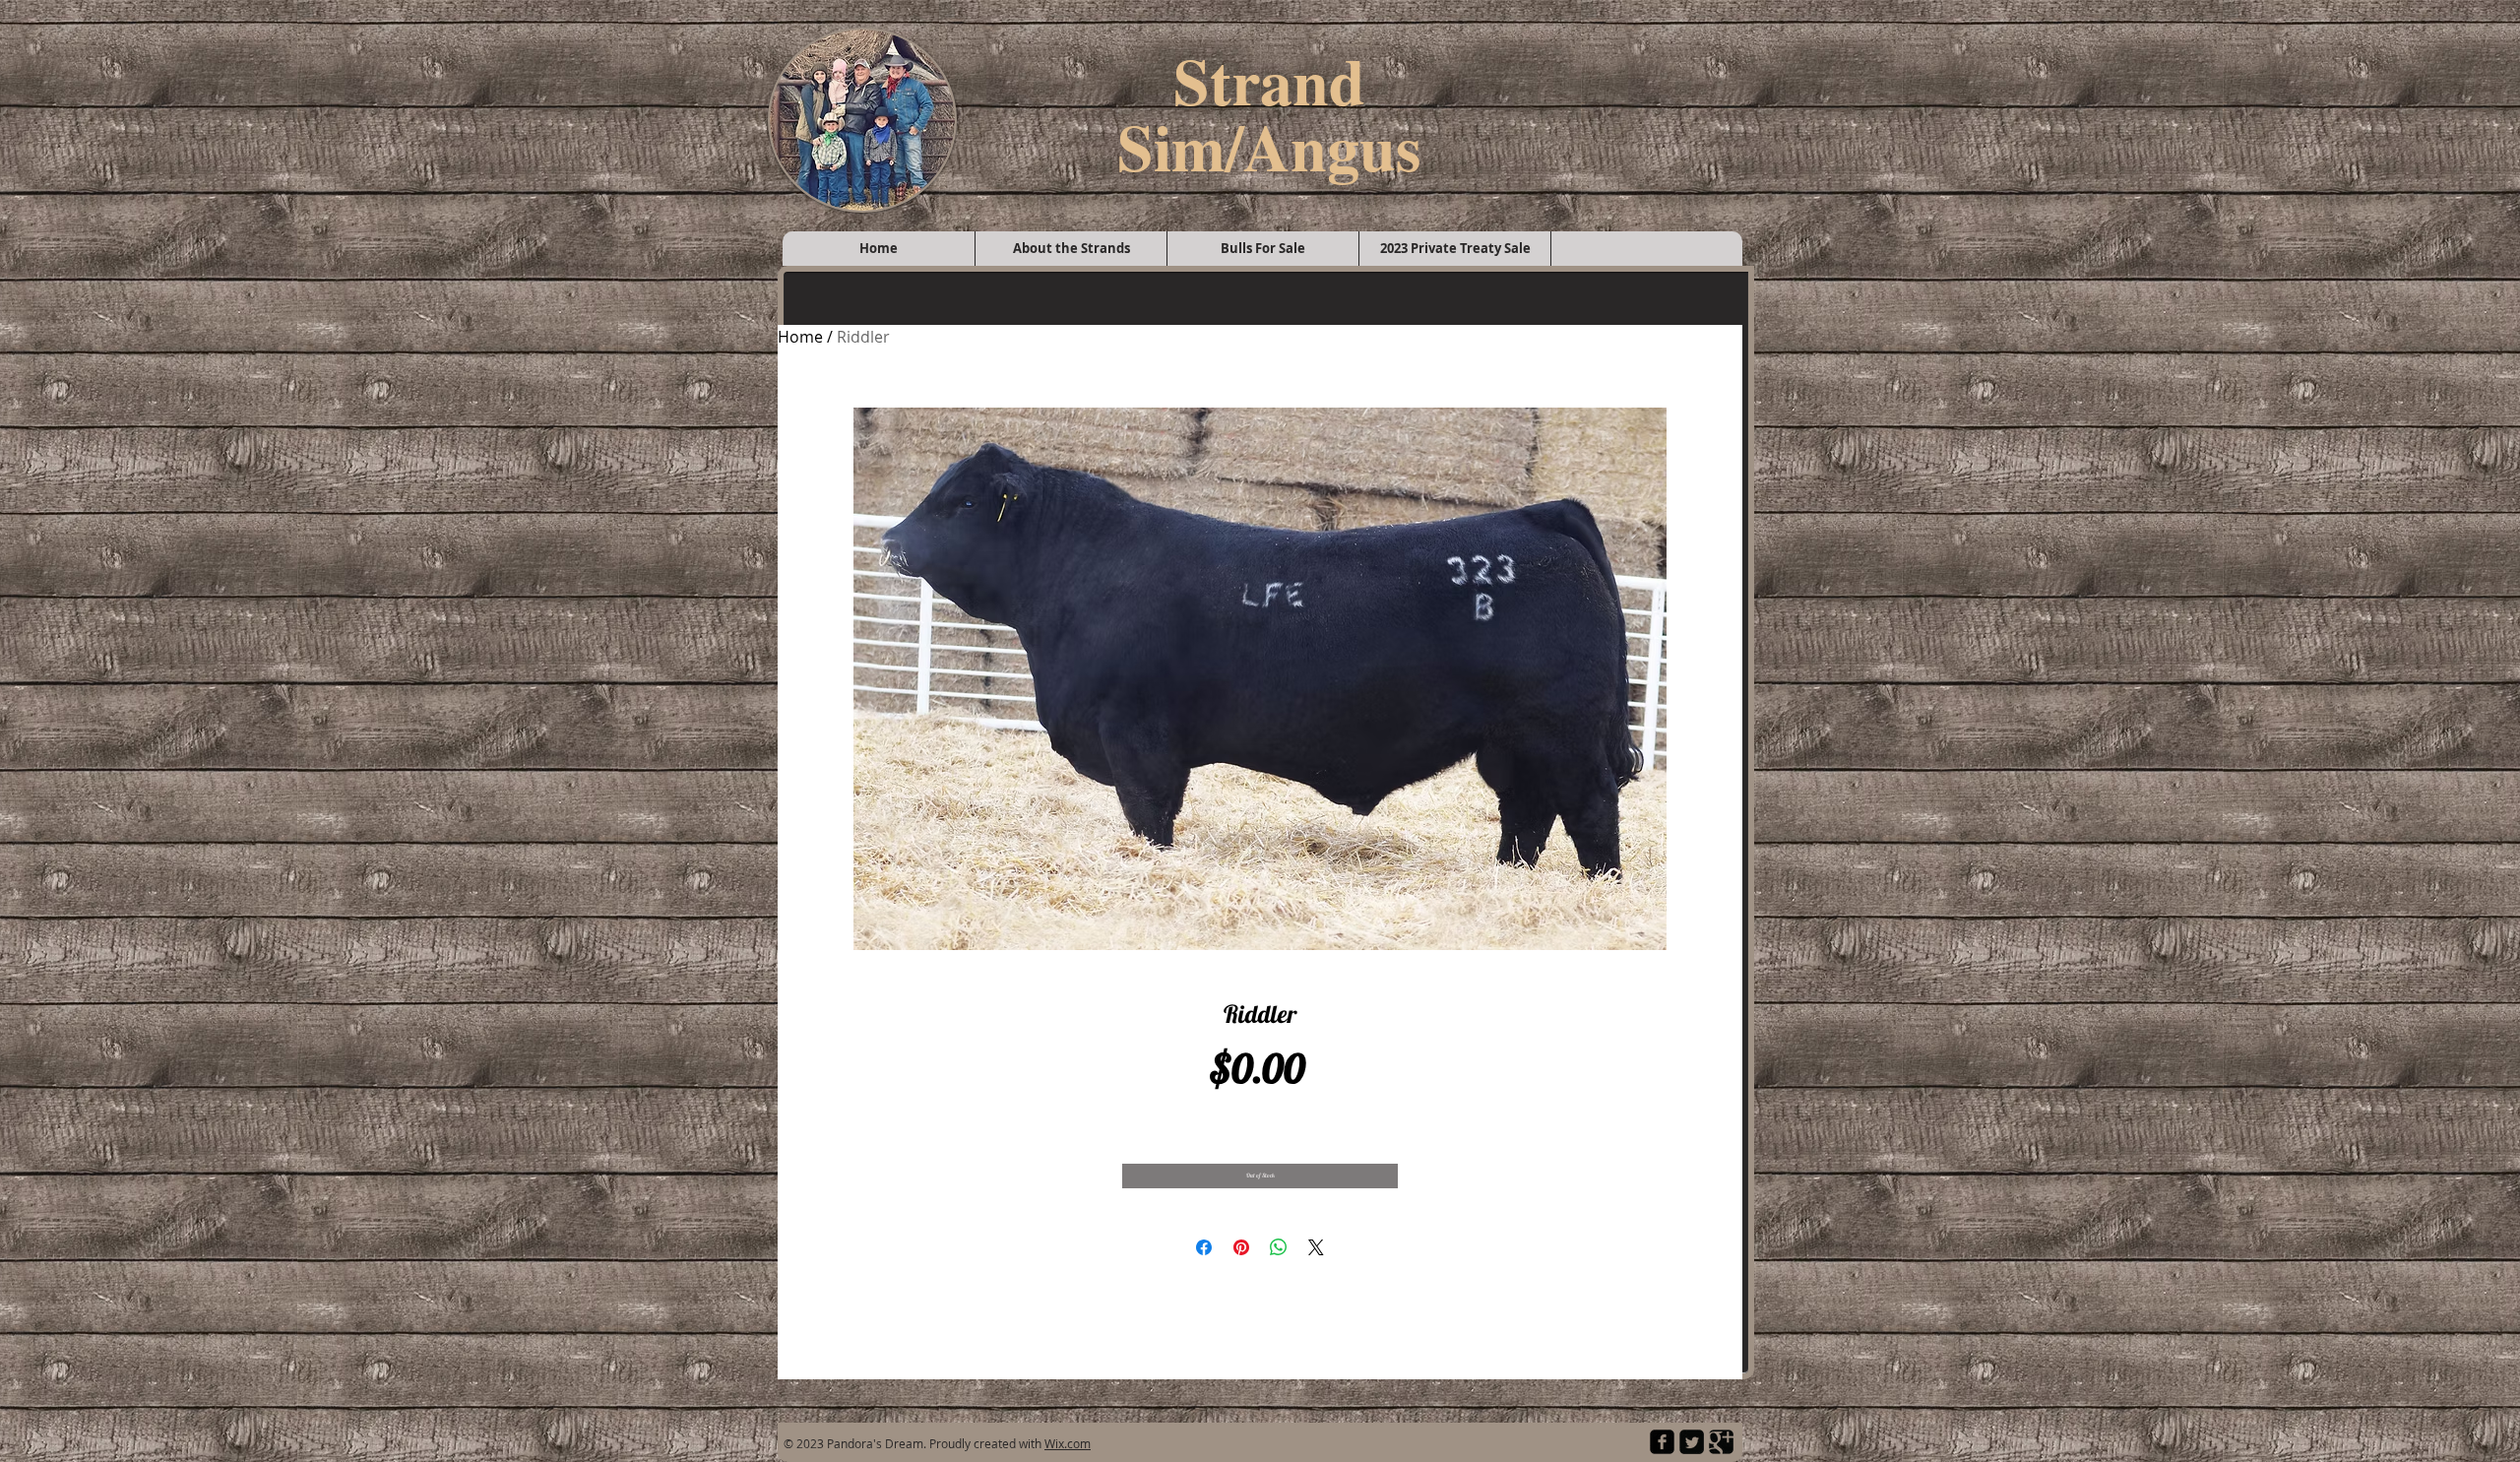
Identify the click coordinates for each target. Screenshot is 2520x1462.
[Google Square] (1721, 1442)
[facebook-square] (1662, 1442)
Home (800, 337)
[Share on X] (1316, 1247)
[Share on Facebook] (1204, 1247)
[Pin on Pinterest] (1241, 1247)
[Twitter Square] (1692, 1442)
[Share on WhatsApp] (1279, 1247)
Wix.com (1068, 1443)
